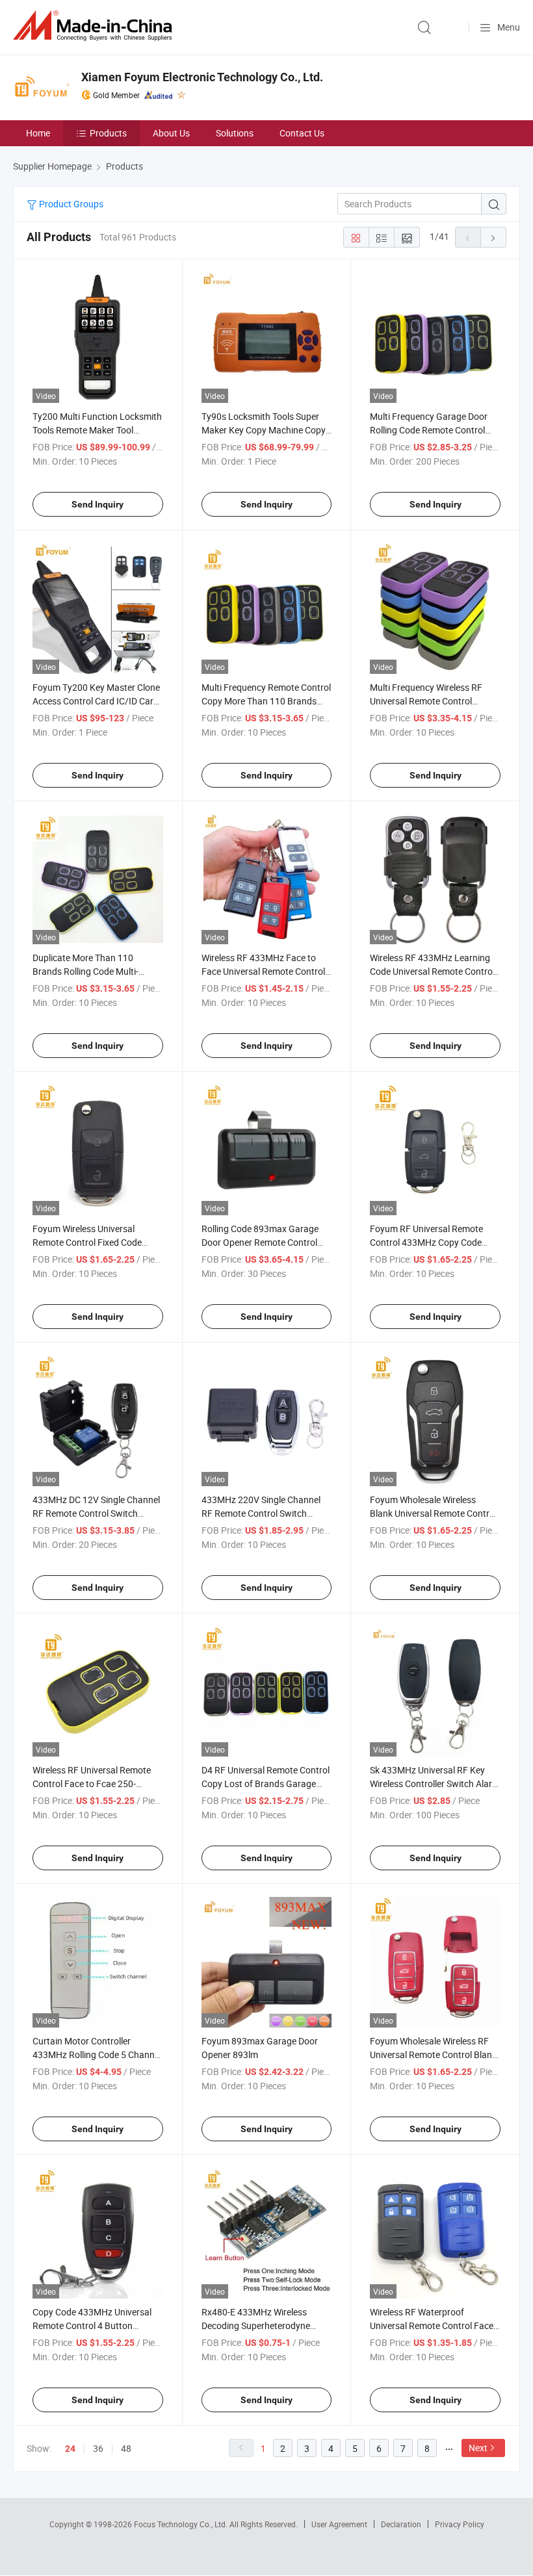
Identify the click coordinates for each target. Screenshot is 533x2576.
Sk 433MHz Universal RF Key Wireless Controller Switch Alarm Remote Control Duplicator (435, 1784)
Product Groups (70, 204)
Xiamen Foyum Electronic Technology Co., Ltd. (202, 77)
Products (108, 133)
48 (126, 2448)
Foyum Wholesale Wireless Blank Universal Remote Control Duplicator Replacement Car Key (435, 1513)
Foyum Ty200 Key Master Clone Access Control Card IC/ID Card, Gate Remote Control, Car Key (97, 701)
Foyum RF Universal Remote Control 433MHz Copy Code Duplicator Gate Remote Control (434, 1242)
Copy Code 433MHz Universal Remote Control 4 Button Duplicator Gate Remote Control (97, 2325)
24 (70, 2449)
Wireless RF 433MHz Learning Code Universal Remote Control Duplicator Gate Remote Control (434, 971)
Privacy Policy (460, 2524)
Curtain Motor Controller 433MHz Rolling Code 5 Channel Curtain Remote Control (97, 2054)
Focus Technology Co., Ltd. (182, 2524)
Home (38, 133)
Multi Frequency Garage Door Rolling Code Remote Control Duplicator (429, 430)
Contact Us (302, 133)
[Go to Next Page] (493, 237)
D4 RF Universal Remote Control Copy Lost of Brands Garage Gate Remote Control (266, 1784)
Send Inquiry (97, 504)
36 (98, 2448)
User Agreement (339, 2524)
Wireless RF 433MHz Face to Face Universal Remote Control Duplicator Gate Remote (263, 971)
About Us (171, 133)
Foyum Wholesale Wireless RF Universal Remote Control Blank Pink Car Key (433, 2054)
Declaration (401, 2524)
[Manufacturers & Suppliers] (95, 26)
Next (478, 2448)
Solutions (235, 133)
